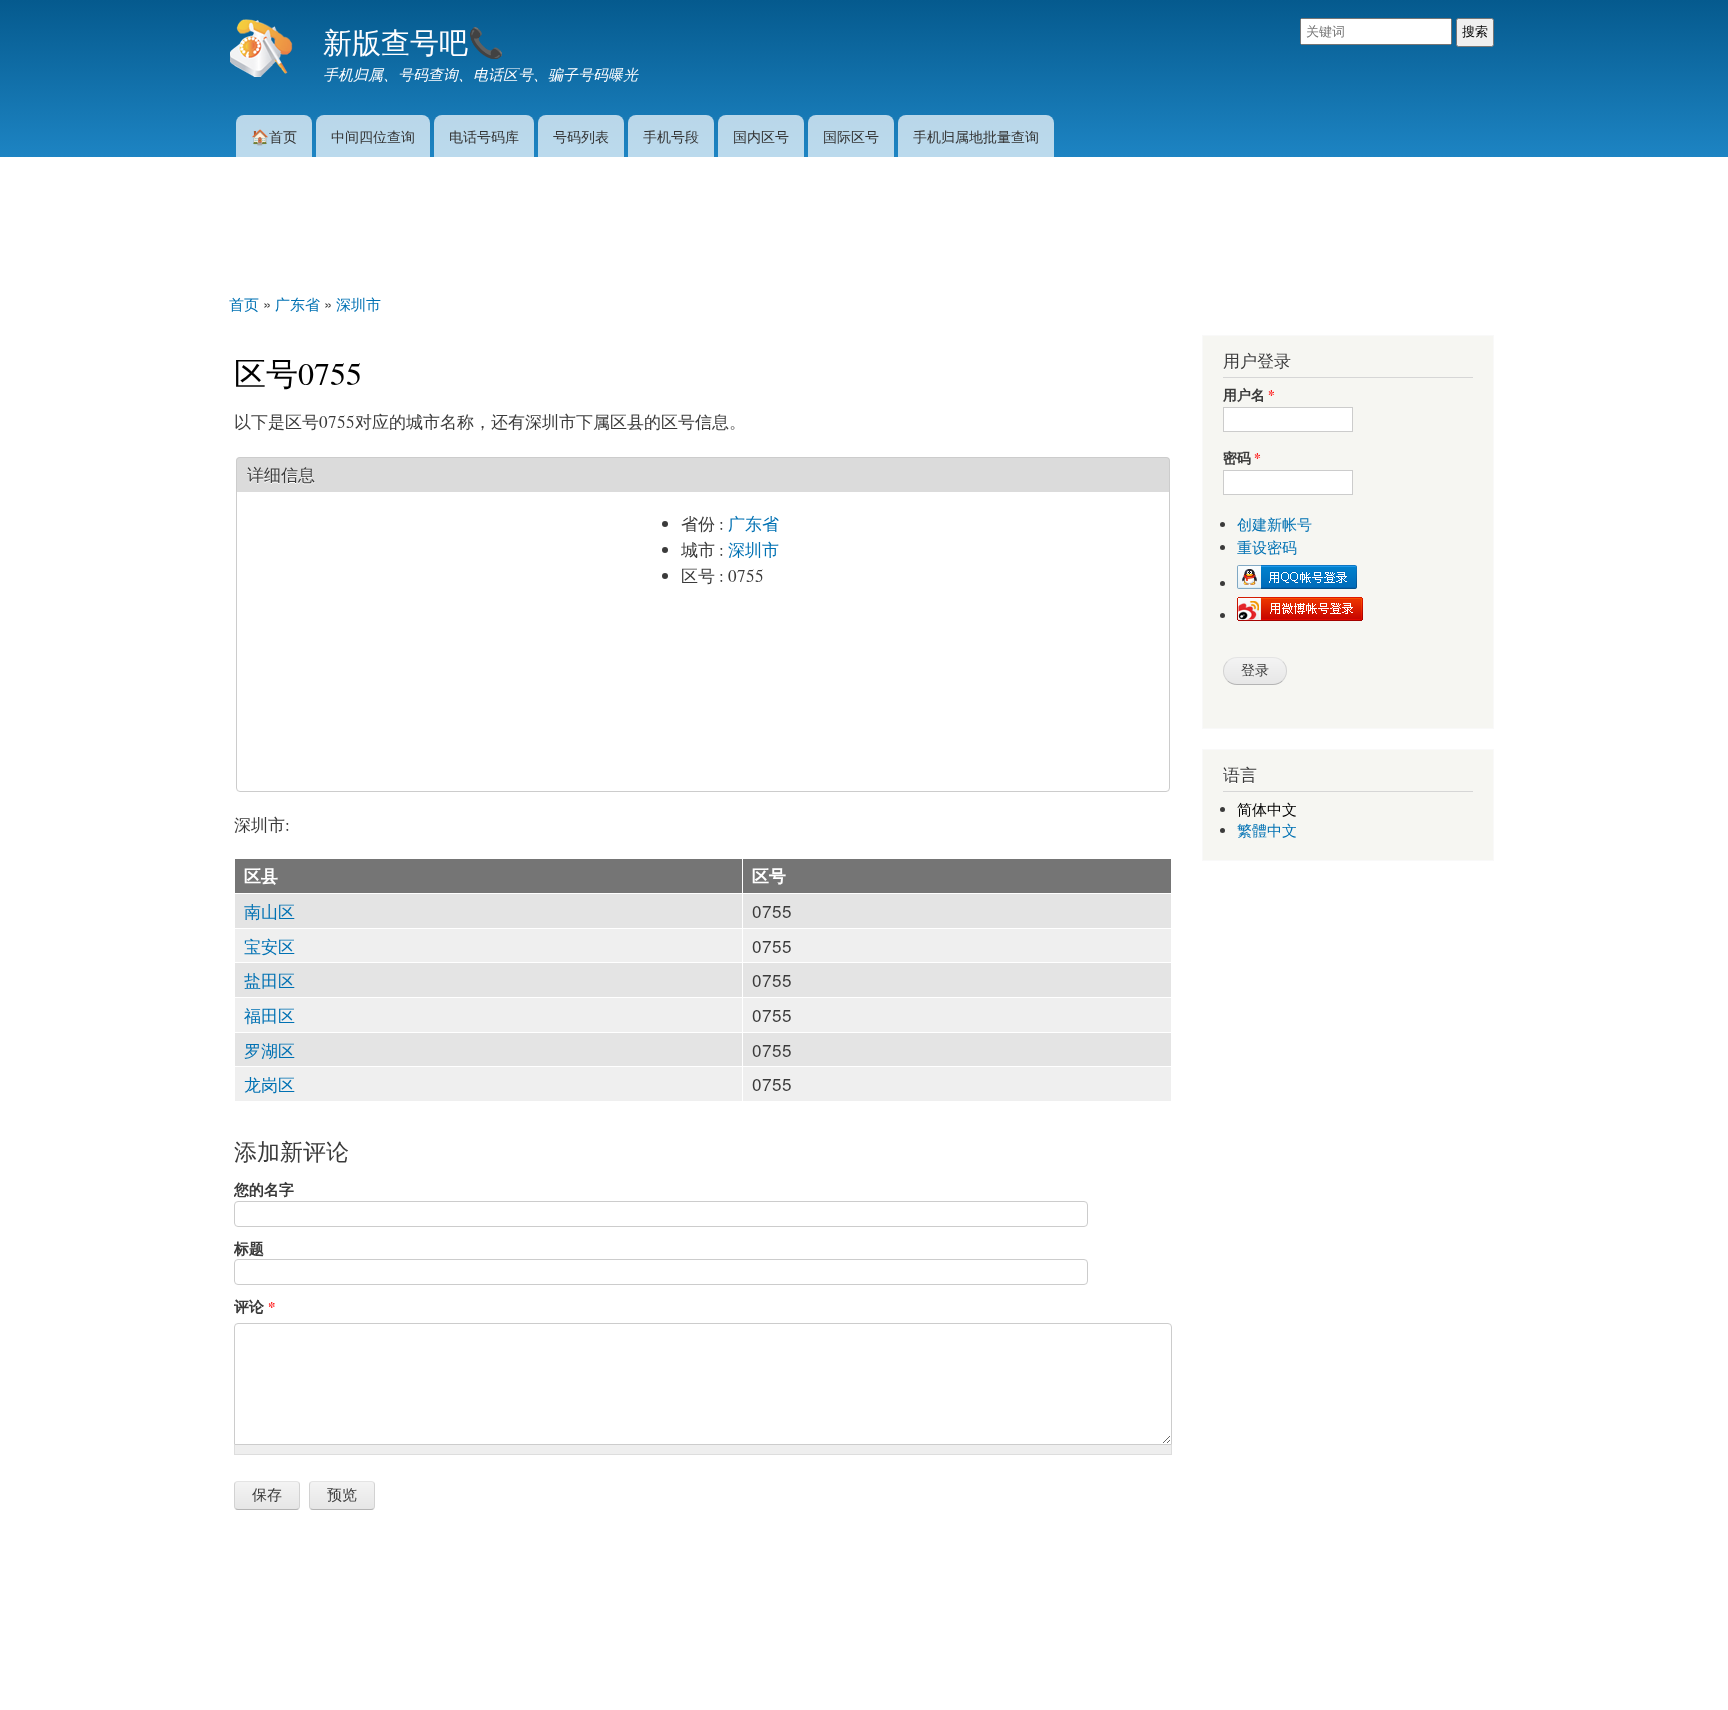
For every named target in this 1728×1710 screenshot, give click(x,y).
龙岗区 (269, 1083)
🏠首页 (274, 135)
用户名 (1249, 395)
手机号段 (671, 135)
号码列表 (581, 135)
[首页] (263, 50)
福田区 (269, 1014)
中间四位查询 (373, 135)
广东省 (753, 523)
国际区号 (851, 135)
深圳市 (753, 549)
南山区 (269, 910)
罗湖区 (269, 1049)
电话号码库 (484, 135)
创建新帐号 (1274, 524)
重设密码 (1267, 547)
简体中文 (1267, 809)
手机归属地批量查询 (976, 135)
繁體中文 (1267, 830)
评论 (254, 1306)
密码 (1242, 458)
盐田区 (269, 979)
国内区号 (761, 135)
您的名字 (264, 1189)
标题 (249, 1248)
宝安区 (269, 945)
